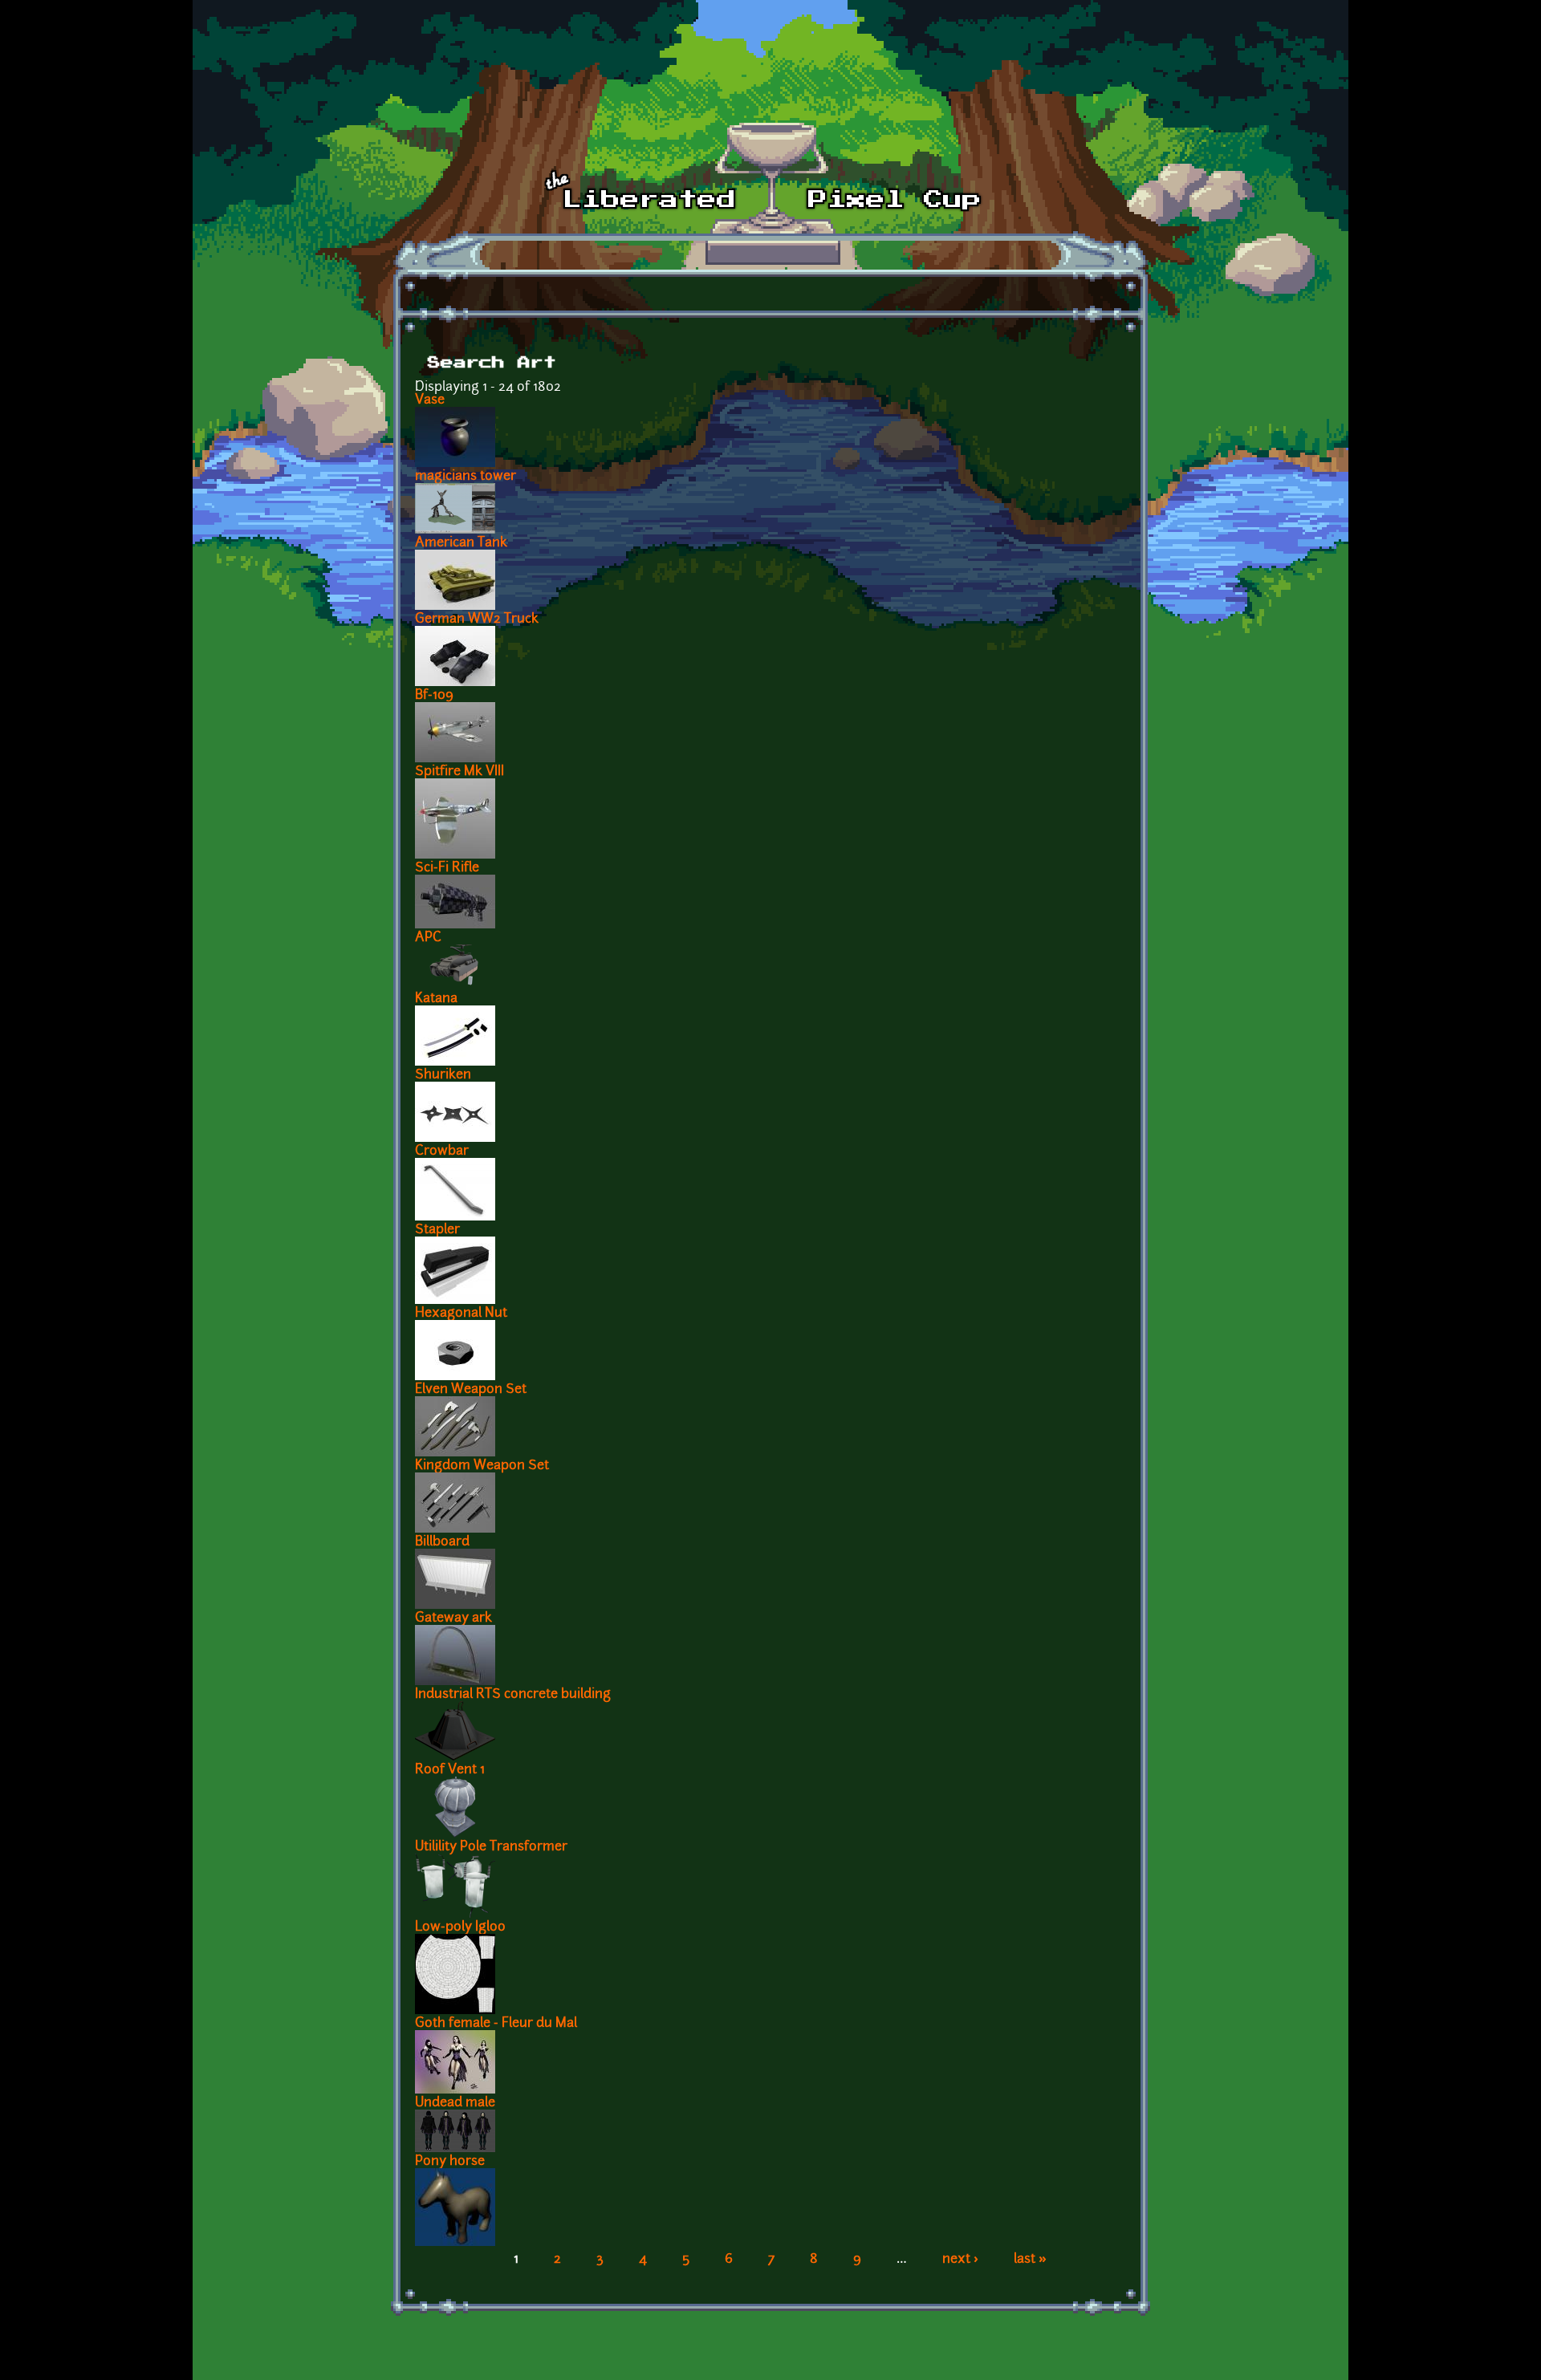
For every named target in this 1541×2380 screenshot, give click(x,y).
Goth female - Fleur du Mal (496, 2024)
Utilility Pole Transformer (491, 1847)
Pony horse (450, 2162)
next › (960, 2260)
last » (1030, 2260)
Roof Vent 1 (450, 1770)
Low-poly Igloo (460, 1927)
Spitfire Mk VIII (459, 772)
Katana (436, 999)
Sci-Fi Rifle (447, 868)
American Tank (461, 543)
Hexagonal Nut (461, 1314)
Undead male (455, 2103)
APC (428, 938)
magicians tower (466, 477)
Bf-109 (434, 696)
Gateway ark (453, 1618)
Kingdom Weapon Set (482, 1466)
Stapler (437, 1230)
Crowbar (442, 1151)
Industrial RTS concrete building (513, 1695)
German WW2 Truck (477, 619)
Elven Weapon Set (471, 1390)
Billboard (442, 1542)
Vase (430, 400)
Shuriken (443, 1075)
